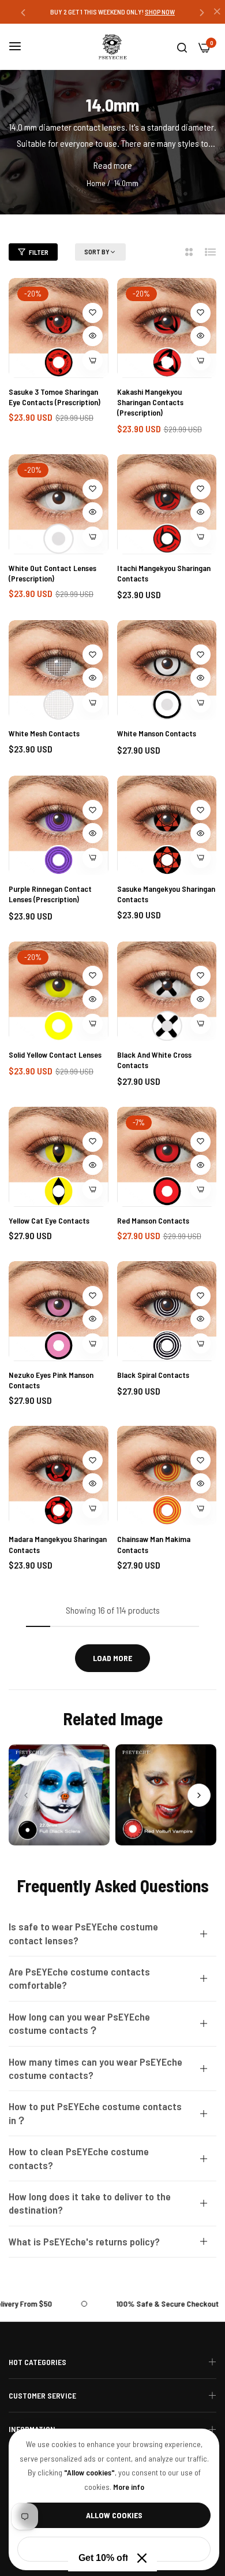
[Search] (182, 47)
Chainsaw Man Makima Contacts (154, 1544)
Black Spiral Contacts (153, 1375)
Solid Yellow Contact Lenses (55, 1055)
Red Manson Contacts (153, 1220)
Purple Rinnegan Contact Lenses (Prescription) (50, 894)
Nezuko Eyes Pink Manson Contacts (51, 1380)
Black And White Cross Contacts (154, 1060)
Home (96, 183)
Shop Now (165, 12)
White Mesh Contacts (44, 733)
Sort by (97, 251)
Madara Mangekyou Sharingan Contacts (58, 1544)
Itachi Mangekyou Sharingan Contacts (164, 573)
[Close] (142, 2558)
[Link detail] (59, 1795)
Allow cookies (114, 2515)
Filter (39, 252)
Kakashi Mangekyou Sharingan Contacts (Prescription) (150, 402)
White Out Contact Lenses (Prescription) (52, 573)
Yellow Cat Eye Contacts (49, 1220)
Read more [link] (113, 165)
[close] (217, 12)
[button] (23, 12)
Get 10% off (103, 2558)
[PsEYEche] (112, 47)
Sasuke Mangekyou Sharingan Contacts (166, 894)
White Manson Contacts (157, 733)
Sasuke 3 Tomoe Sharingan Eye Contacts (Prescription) (55, 397)
